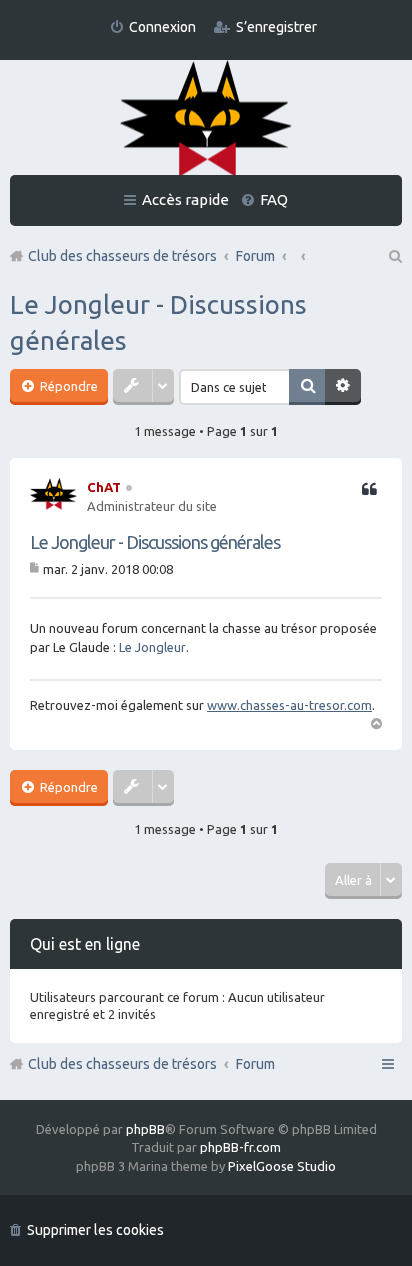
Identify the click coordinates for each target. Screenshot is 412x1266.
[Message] (36, 569)
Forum (255, 1064)
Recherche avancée (343, 387)
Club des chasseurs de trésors (122, 1064)
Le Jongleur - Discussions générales (155, 542)
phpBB (145, 1129)
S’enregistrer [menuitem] (276, 27)
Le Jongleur (152, 647)
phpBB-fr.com (240, 1147)
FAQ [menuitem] (274, 199)
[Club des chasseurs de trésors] (206, 119)
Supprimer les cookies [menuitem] (95, 1230)
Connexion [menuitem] (162, 27)
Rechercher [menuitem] (394, 256)
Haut (376, 722)
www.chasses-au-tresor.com (289, 705)
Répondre (67, 386)
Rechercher (307, 387)
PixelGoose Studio (282, 1166)
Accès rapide (185, 199)
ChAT (104, 487)
